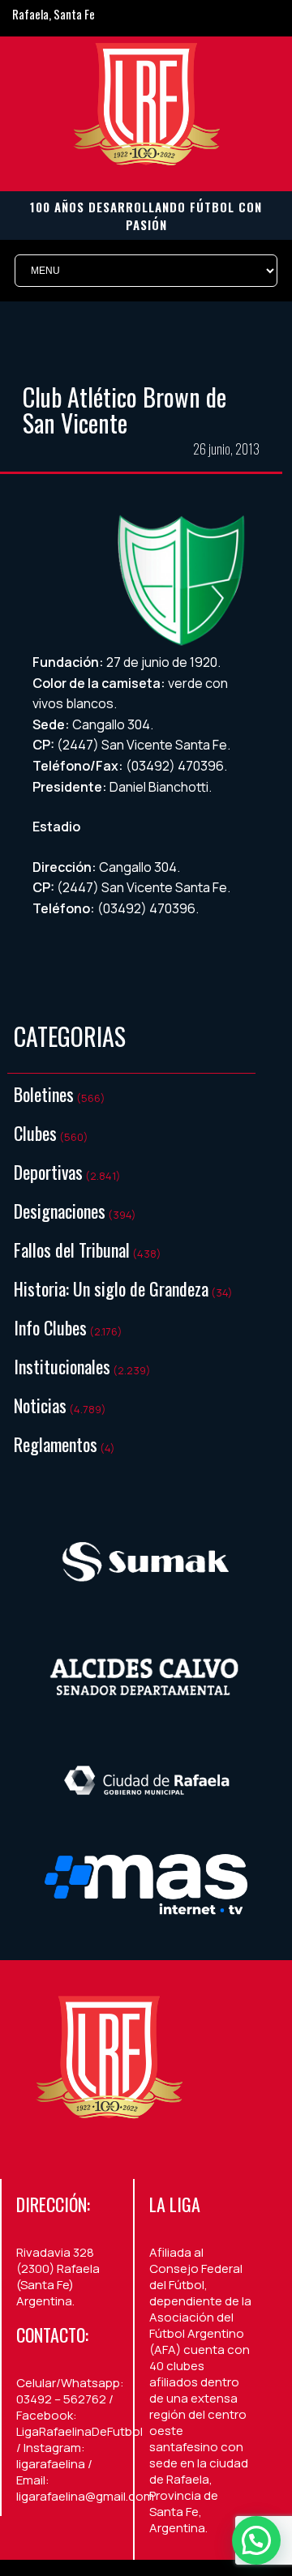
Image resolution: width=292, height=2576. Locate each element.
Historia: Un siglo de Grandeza (111, 1288)
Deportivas (48, 1172)
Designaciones (60, 1211)
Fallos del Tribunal (72, 1250)
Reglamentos (56, 1444)
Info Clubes (50, 1327)
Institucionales (62, 1366)
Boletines (44, 1094)
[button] (256, 2540)
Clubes (35, 1133)
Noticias (40, 1405)
